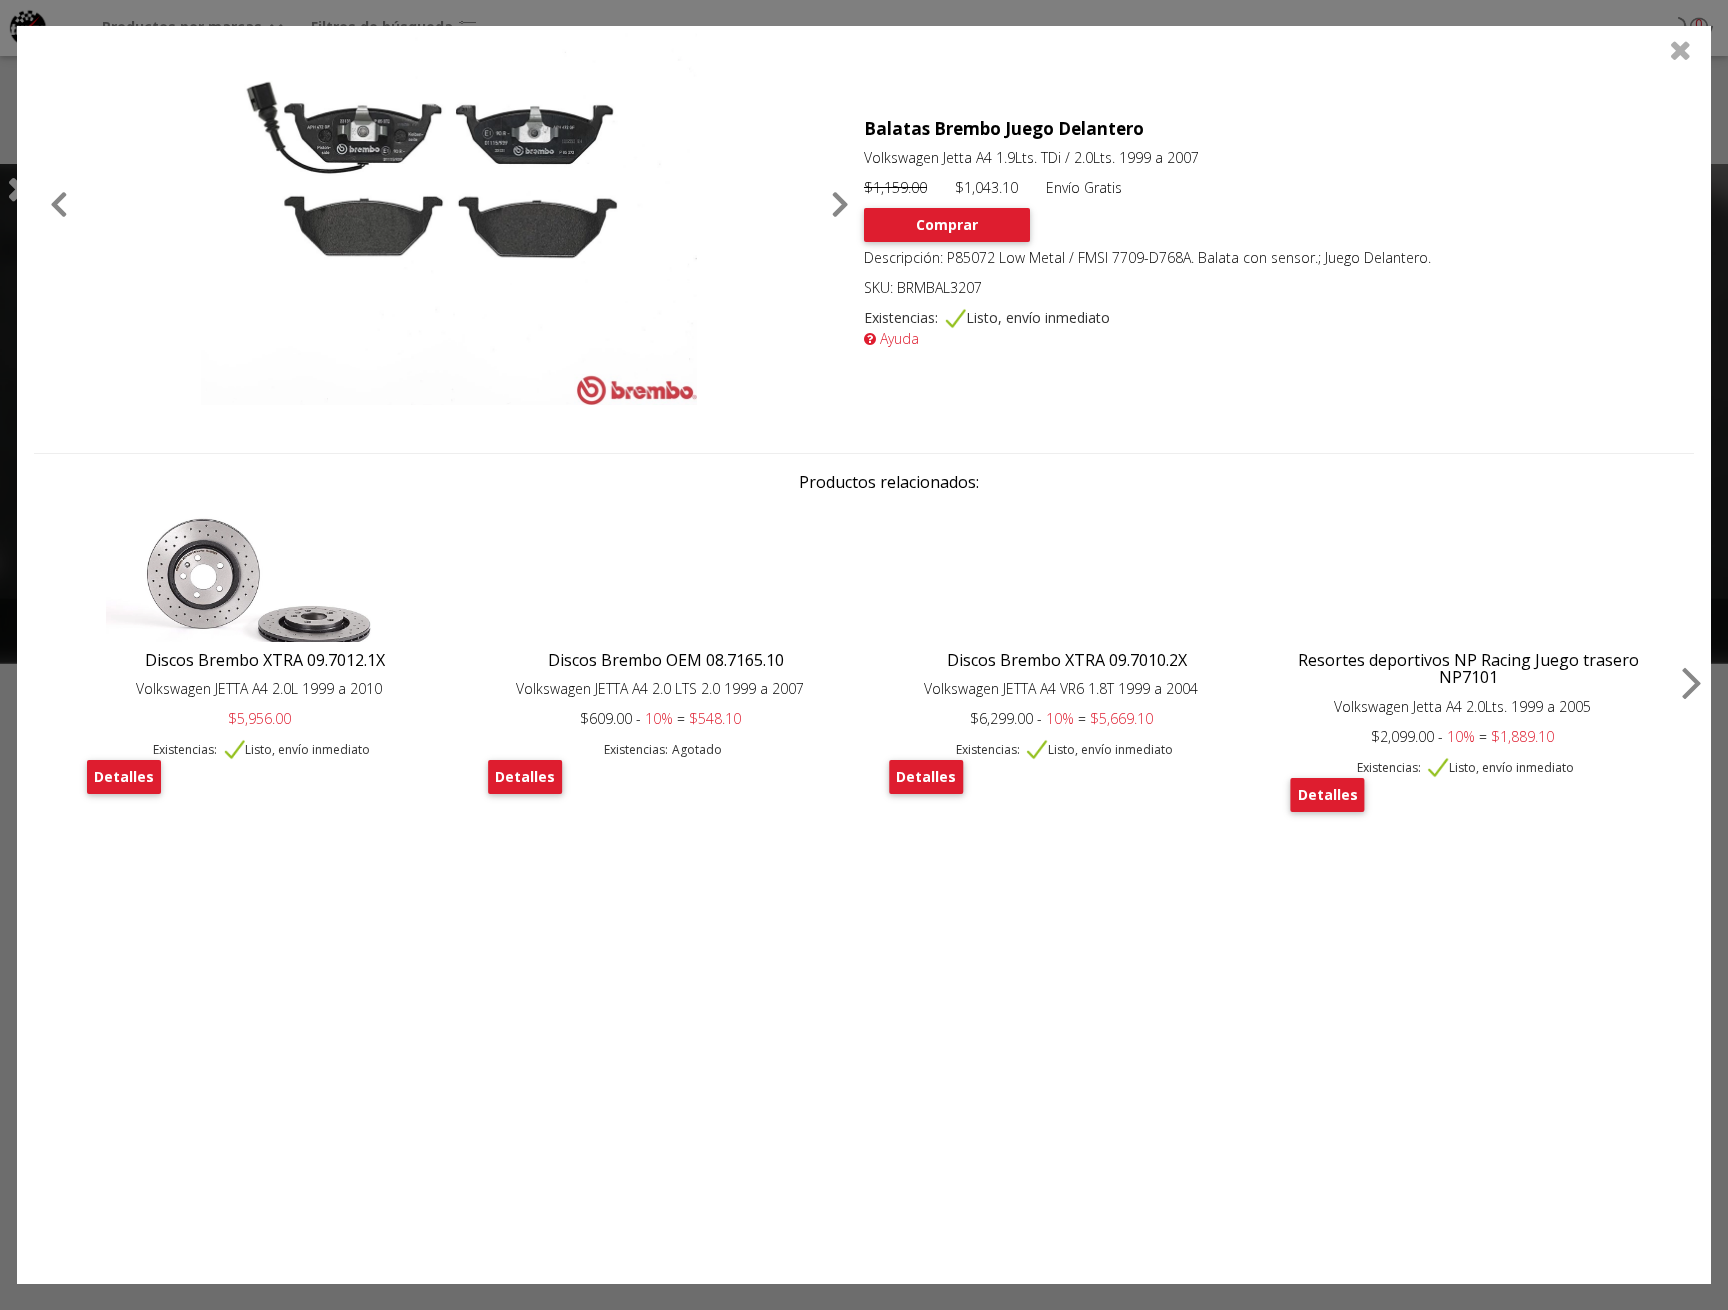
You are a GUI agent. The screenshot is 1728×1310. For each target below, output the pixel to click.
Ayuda (897, 338)
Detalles (124, 776)
